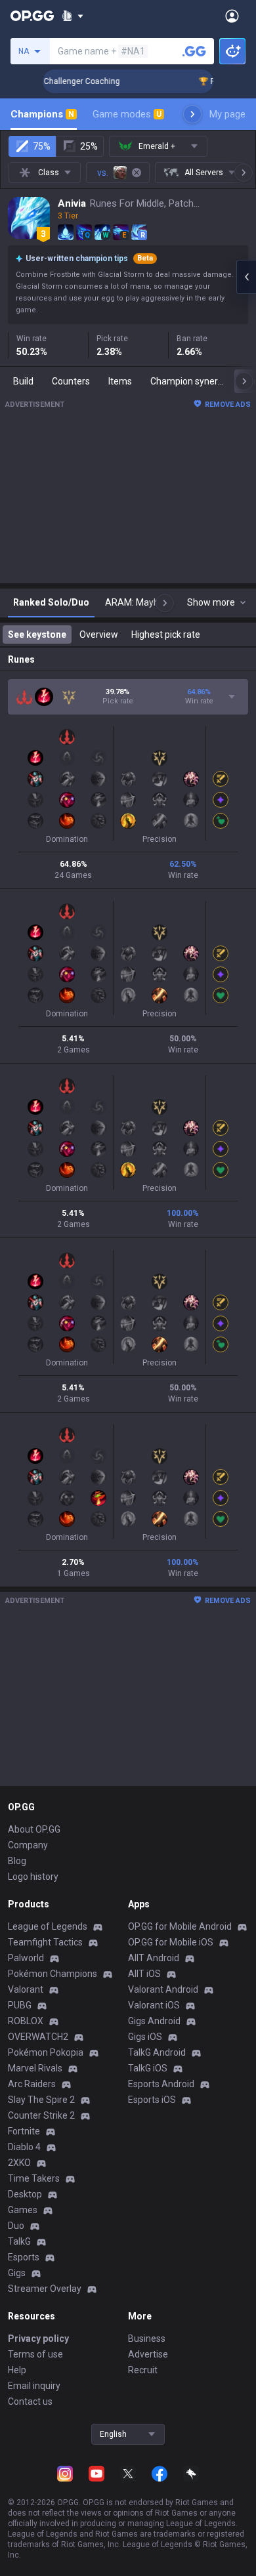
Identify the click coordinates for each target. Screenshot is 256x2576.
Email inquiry (34, 2386)
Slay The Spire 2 (41, 2100)
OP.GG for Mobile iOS (171, 1942)
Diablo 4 (24, 2147)
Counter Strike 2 (41, 2115)
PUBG (20, 2005)
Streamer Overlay (45, 2289)
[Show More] (73, 16)
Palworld (26, 1958)
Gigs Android (154, 2021)
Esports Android (161, 2084)
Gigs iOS (145, 2037)
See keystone (37, 634)
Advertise (148, 2354)
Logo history (33, 1877)
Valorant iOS (154, 2005)
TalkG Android (157, 2052)
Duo (16, 2226)
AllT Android (154, 1958)
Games (23, 2210)
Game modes (127, 114)
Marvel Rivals (35, 2068)
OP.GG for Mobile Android (180, 1926)
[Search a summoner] (194, 51)
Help (17, 2370)
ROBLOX (26, 2021)
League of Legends (48, 1926)
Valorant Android (163, 1989)
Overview (99, 634)
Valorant (26, 1989)
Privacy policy (38, 2338)
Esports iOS (152, 2100)
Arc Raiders (32, 2084)
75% (42, 146)
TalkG (19, 2241)
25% (89, 146)
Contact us (30, 2401)
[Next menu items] (192, 114)
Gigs (17, 2273)
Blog (17, 1861)
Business (147, 2338)
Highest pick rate (166, 634)
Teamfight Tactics (45, 1942)
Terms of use (35, 2354)
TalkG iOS (148, 2068)
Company (28, 1845)
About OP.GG (34, 1829)
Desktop (25, 2194)
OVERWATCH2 (38, 2037)
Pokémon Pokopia (46, 2052)
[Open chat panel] (246, 277)
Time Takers (34, 2178)
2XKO (19, 2163)
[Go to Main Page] (32, 16)
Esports (24, 2257)
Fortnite (24, 2131)
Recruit (143, 2370)
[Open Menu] (232, 16)
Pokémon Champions (53, 1974)
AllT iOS (144, 1974)
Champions (42, 114)
